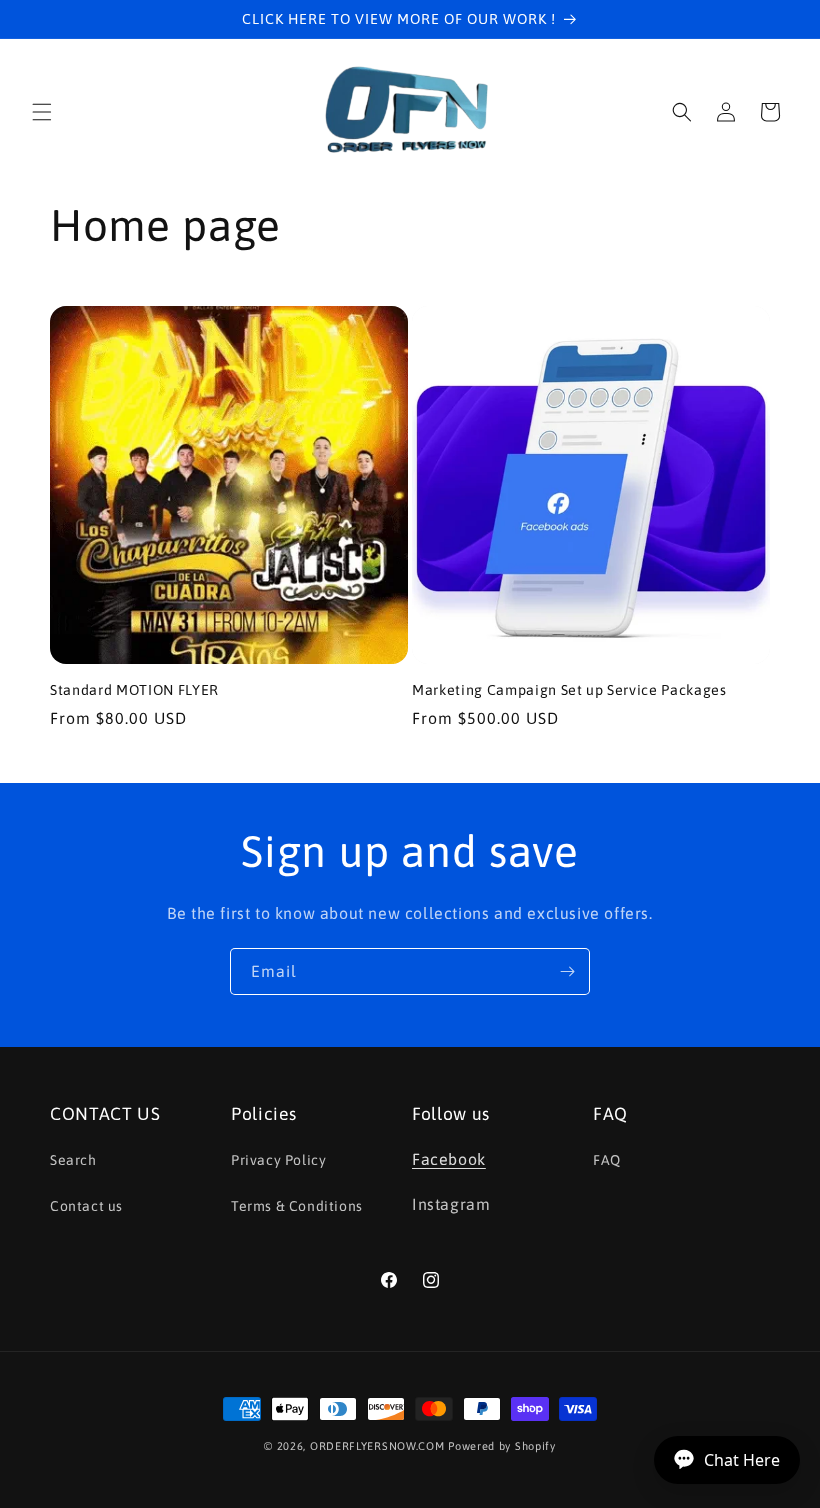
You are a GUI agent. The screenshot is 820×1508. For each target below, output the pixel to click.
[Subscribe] (567, 971)
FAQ (607, 1160)
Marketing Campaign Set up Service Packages (569, 690)
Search (73, 1160)
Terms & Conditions (297, 1206)
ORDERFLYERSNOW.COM (377, 1446)
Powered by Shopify (502, 1446)
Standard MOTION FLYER (134, 690)
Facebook (449, 1159)
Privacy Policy (278, 1160)
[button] (42, 112)
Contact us (86, 1206)
